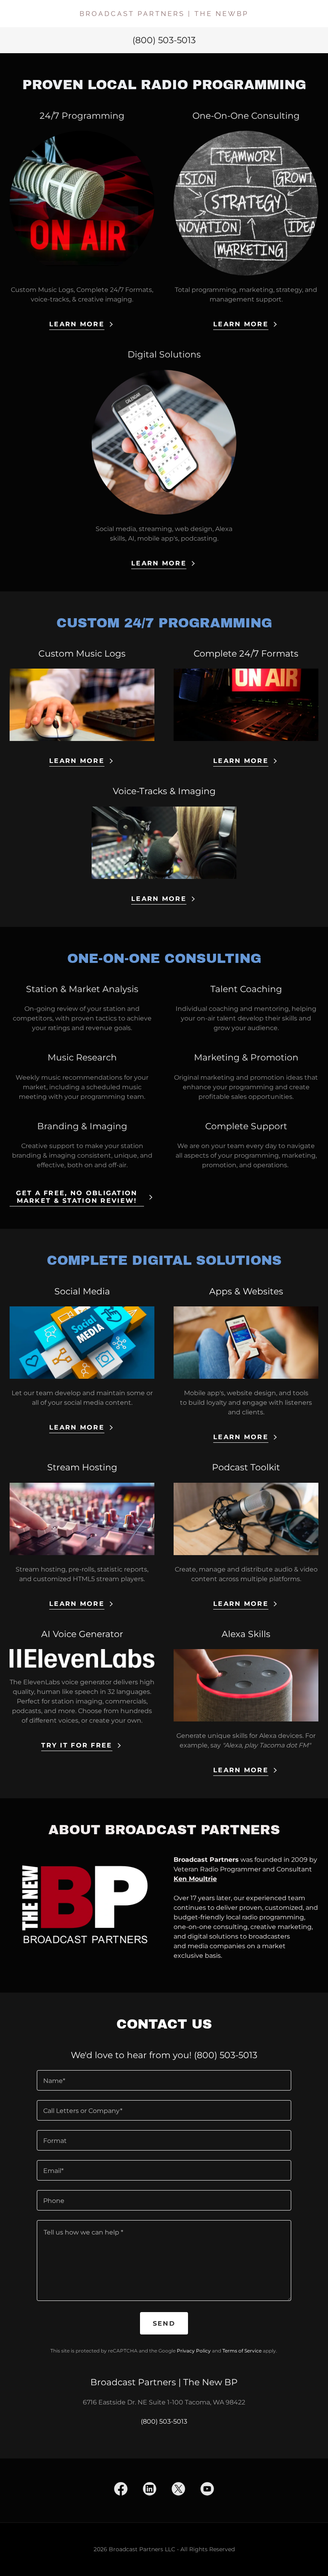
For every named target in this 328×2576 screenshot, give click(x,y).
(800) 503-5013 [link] (164, 40)
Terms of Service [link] (242, 2351)
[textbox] (164, 2080)
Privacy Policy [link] (194, 2351)
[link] (164, 14)
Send (164, 2323)
